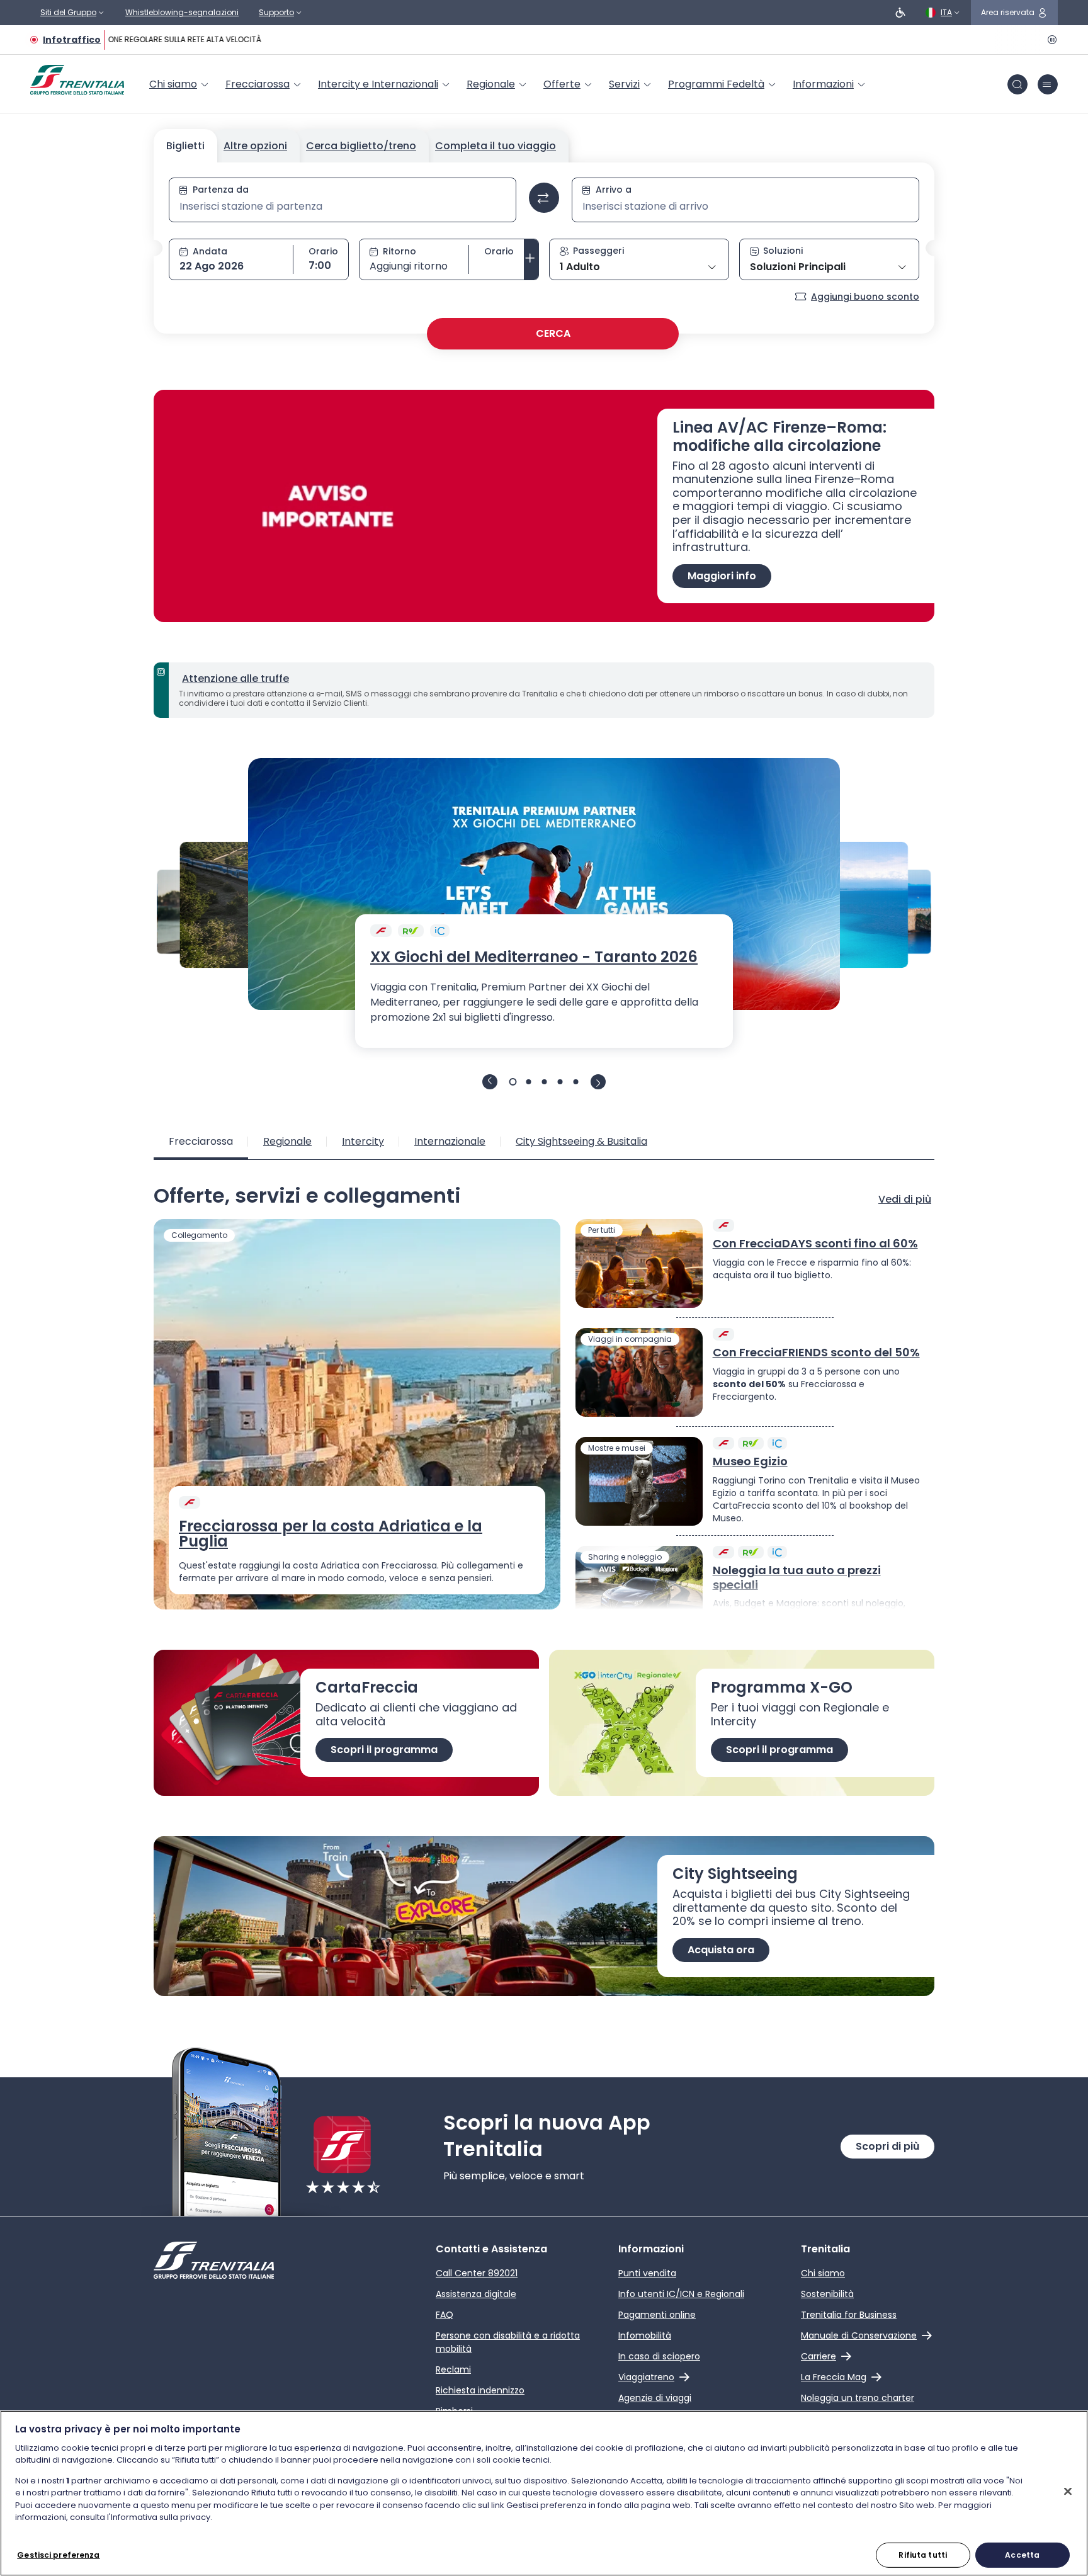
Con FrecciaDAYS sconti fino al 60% (815, 1244)
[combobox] (343, 207)
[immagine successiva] (598, 1082)
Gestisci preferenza (58, 2554)
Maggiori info (722, 576)
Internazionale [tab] (450, 1141)
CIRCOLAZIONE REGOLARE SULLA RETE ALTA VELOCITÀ (153, 39)
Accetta (1022, 2554)
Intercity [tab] (363, 1141)
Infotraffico (72, 40)
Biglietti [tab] (185, 146)
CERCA (553, 333)
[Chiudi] (1068, 2491)
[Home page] (77, 80)
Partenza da (221, 190)
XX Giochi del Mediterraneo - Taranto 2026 (534, 957)
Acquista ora (721, 1950)
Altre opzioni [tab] (255, 146)
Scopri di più (887, 2146)
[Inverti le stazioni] (544, 198)
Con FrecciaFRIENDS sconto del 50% (816, 1353)
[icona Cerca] (1017, 84)
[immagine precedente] (490, 1082)
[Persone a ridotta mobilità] (900, 13)
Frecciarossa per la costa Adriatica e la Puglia (331, 1534)
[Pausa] (1050, 40)
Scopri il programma (384, 1750)
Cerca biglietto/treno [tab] (361, 146)
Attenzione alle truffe (235, 678)
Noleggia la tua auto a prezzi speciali (797, 1578)
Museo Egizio (750, 1462)
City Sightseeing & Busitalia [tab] (581, 1141)
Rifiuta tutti (923, 2554)
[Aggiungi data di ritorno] (531, 259)
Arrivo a (614, 190)
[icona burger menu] (1048, 84)
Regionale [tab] (287, 1141)
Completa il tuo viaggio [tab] (496, 146)
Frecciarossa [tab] (201, 1141)
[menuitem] (180, 84)
